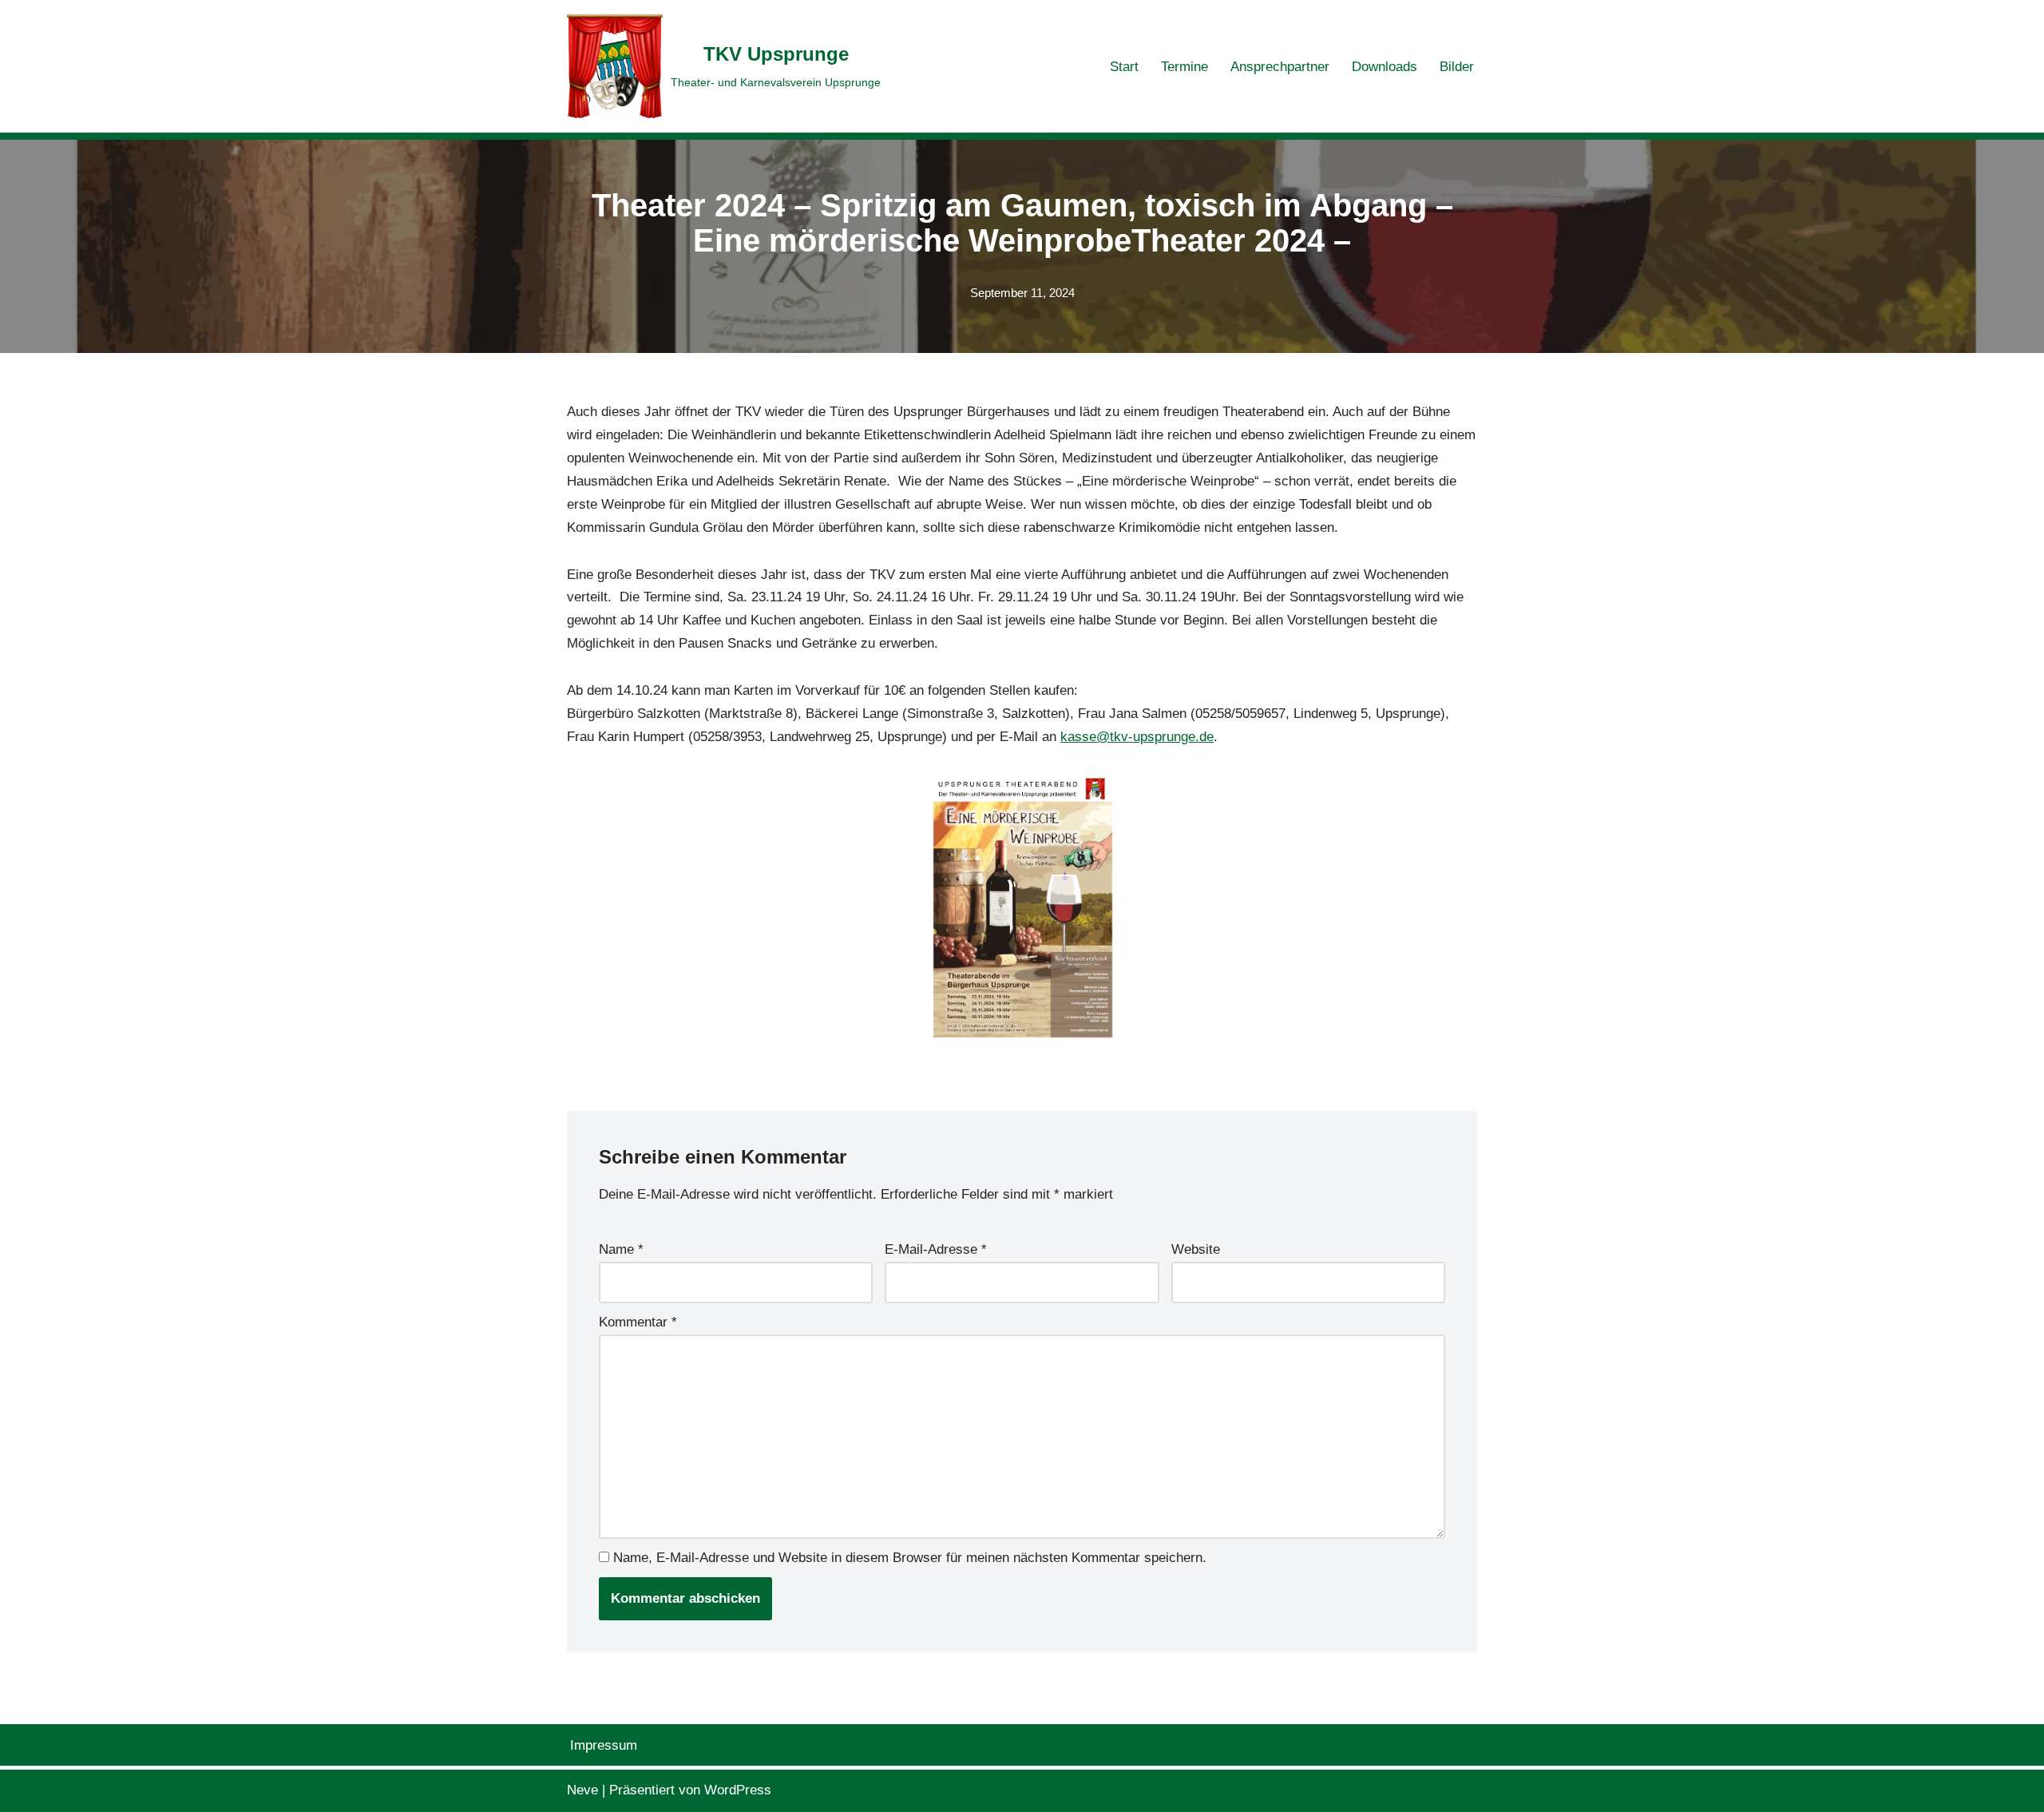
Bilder (1457, 67)
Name (621, 1249)
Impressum (604, 1745)
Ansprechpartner (1280, 67)
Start (1124, 67)
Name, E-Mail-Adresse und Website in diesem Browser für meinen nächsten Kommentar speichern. (910, 1558)
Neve (582, 1790)
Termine (1184, 67)
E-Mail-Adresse (936, 1249)
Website (1196, 1249)
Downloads (1384, 67)
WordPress (738, 1790)
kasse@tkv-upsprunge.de (1137, 737)
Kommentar (638, 1322)
